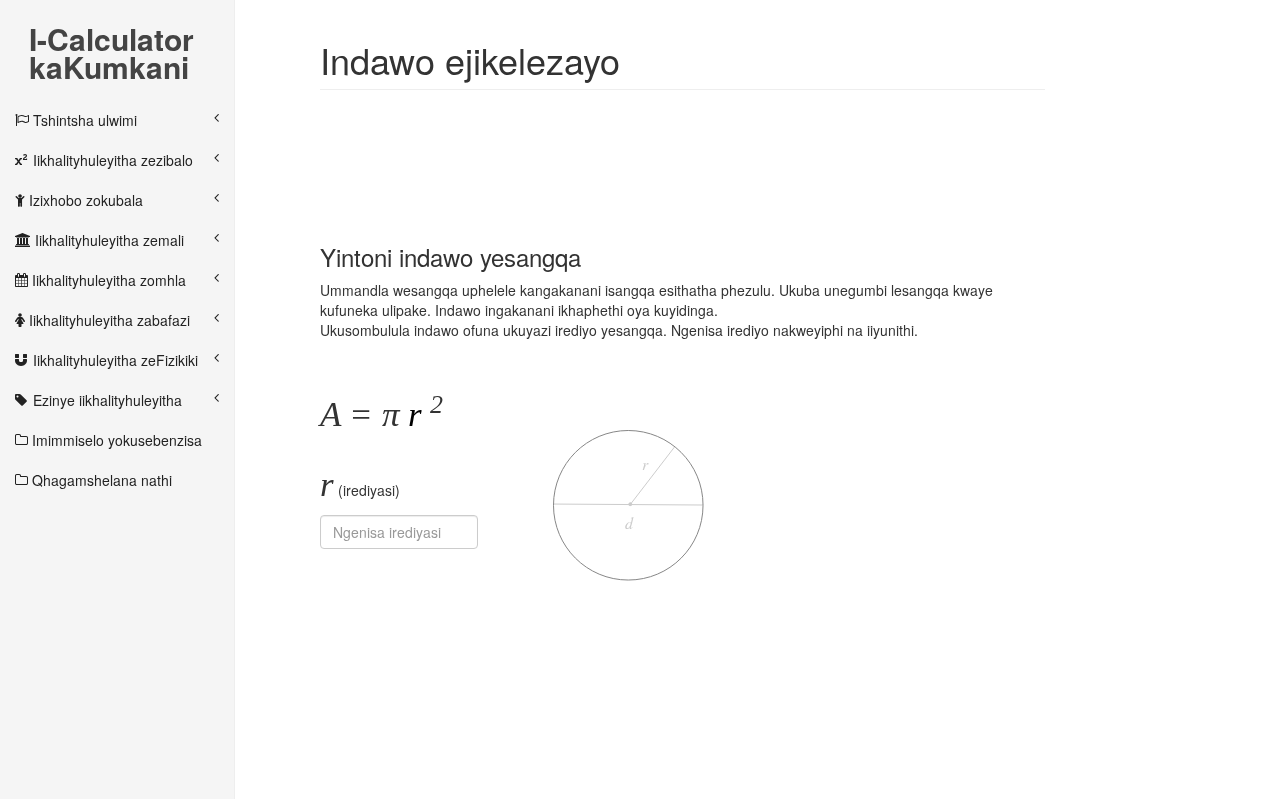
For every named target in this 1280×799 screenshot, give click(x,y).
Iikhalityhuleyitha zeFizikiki (113, 360)
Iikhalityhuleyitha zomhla (107, 280)
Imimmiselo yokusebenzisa (115, 440)
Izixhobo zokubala (84, 200)
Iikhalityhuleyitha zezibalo (111, 160)
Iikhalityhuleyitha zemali (107, 240)
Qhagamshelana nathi (100, 480)
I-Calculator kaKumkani (111, 41)
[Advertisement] (684, 155)
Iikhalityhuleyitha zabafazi (107, 320)
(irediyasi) (360, 484)
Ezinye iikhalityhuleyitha (105, 400)
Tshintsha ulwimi (83, 120)
